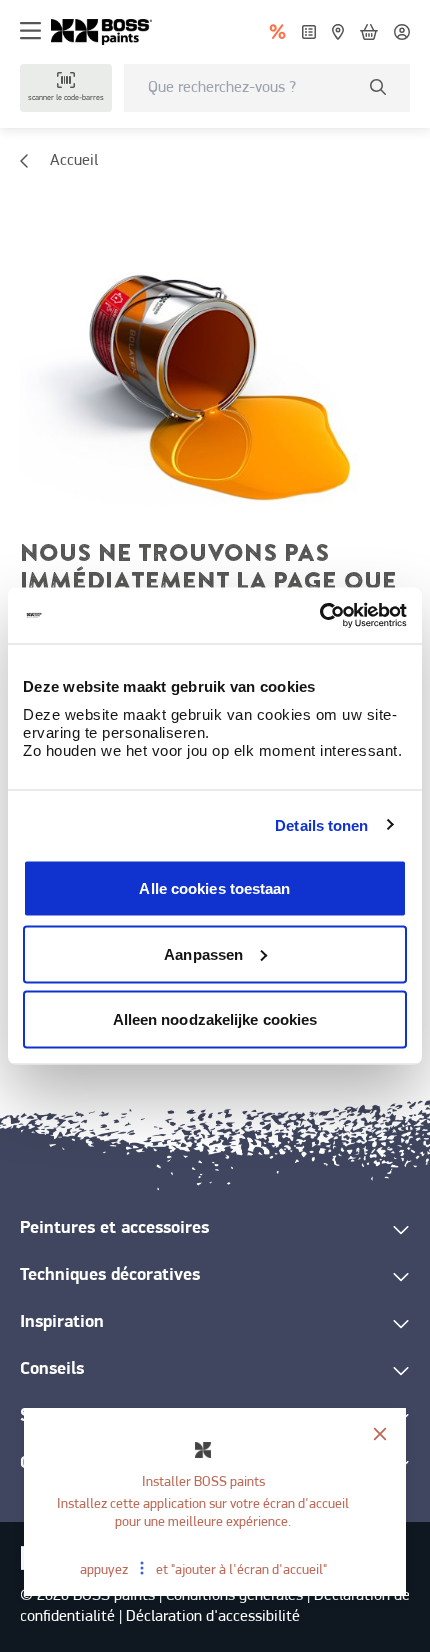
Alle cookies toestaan (214, 888)
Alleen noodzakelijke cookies (215, 1019)
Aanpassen (203, 953)
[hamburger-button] (30, 32)
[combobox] (267, 88)
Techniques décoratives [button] (110, 1276)
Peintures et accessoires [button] (114, 1229)
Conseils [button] (52, 1370)
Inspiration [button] (62, 1323)
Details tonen (321, 824)
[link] (109, 32)
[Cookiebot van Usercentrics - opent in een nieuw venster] (319, 616)
